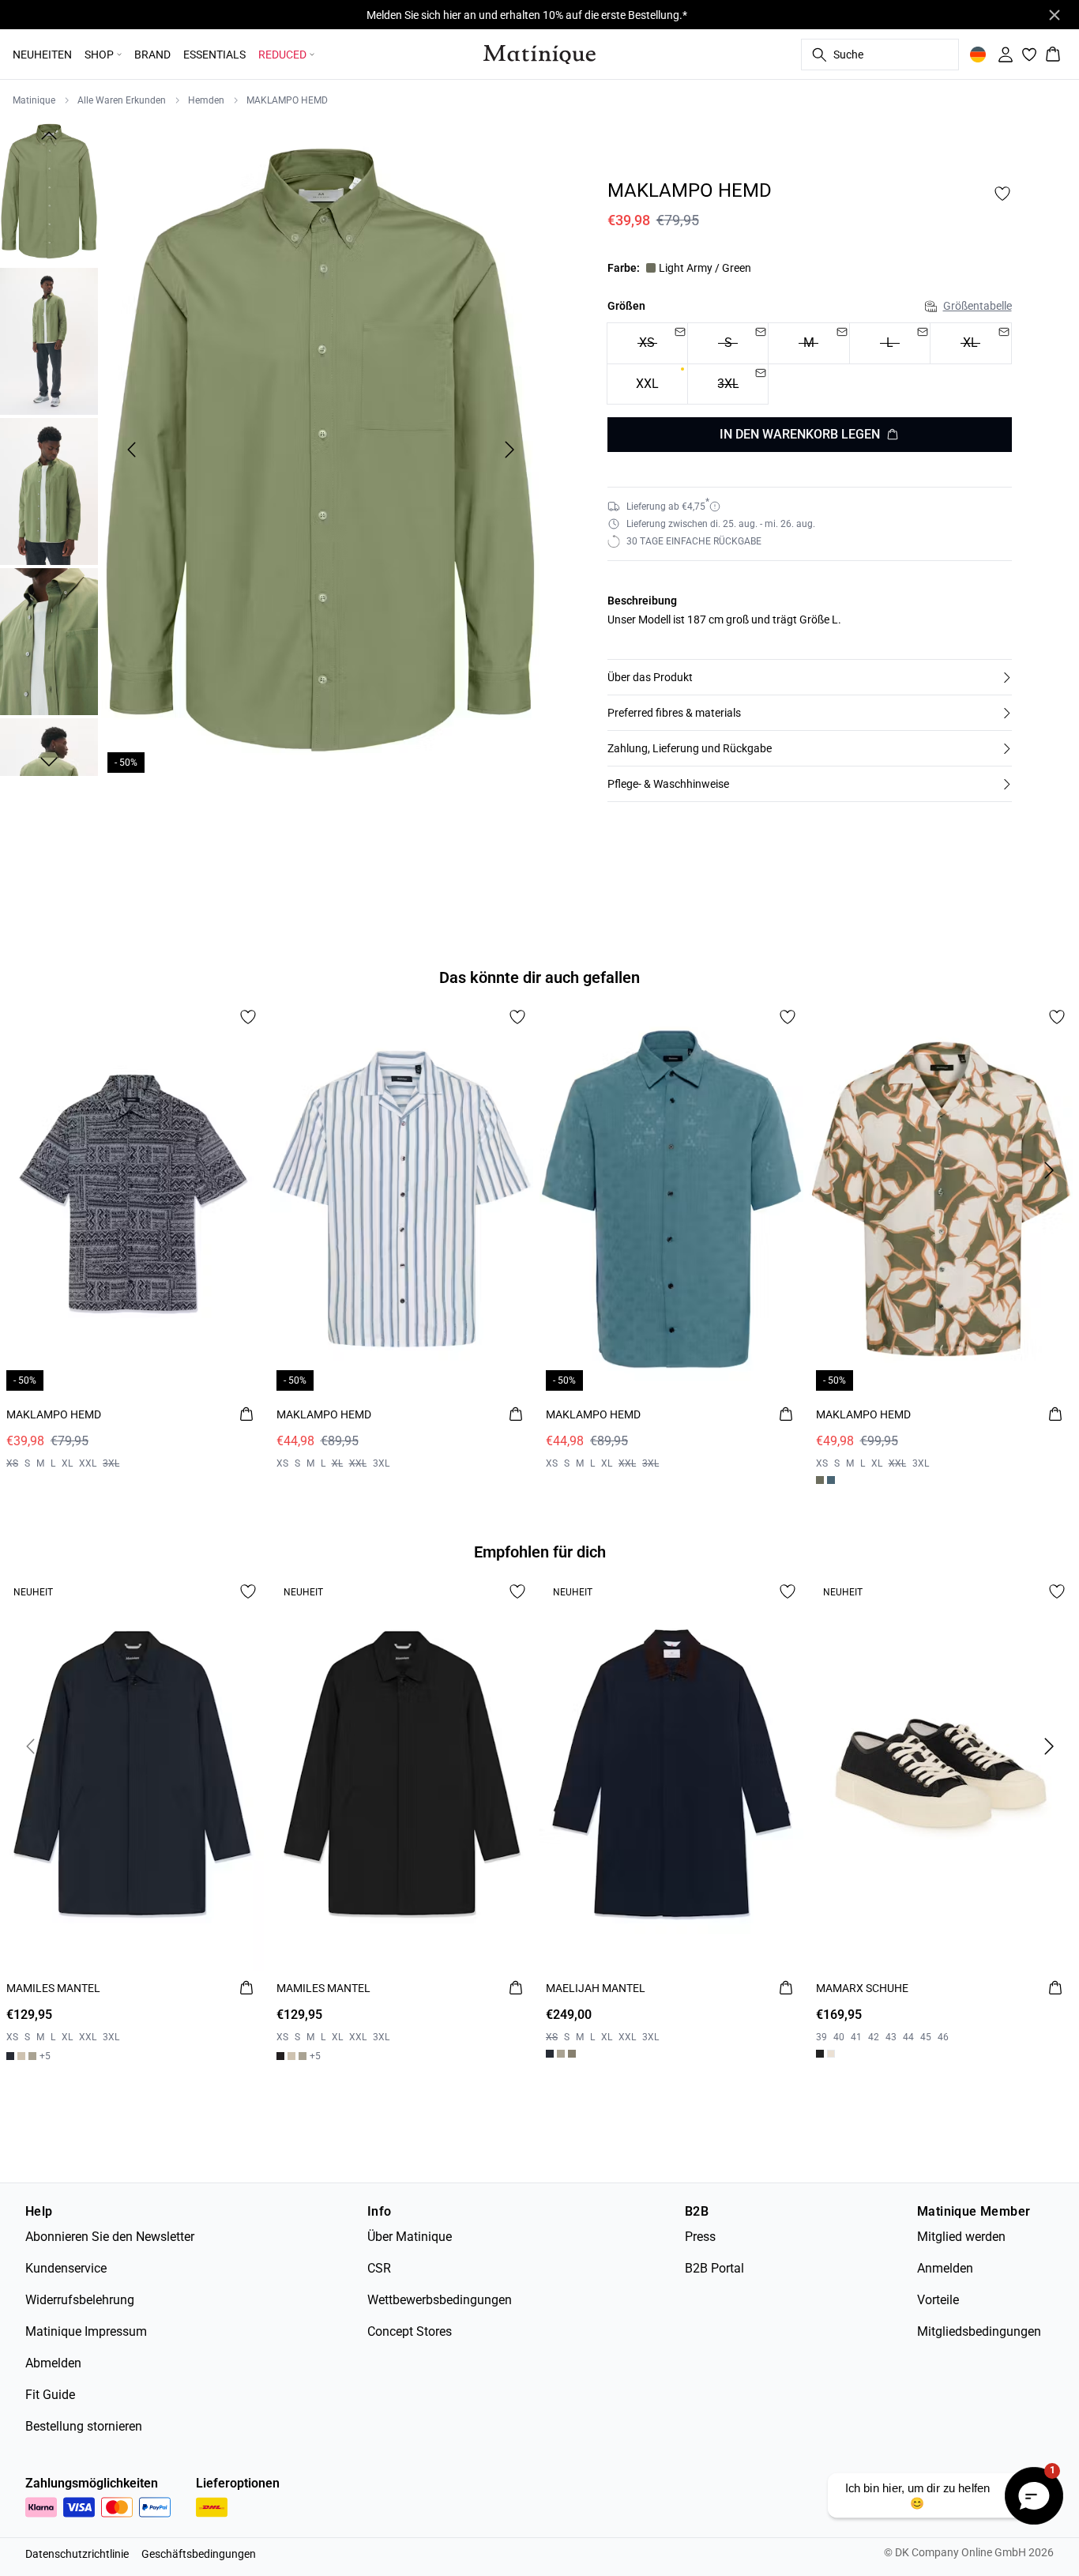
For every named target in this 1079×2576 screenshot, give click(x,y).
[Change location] (978, 55)
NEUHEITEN (42, 55)
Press (700, 2237)
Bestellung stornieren (84, 2426)
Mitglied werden (961, 2237)
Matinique (34, 100)
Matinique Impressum (86, 2331)
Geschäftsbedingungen (199, 2554)
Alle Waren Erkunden (122, 100)
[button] (810, 677)
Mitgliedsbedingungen (979, 2331)
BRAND (152, 55)
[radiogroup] (810, 364)
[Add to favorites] (1002, 194)
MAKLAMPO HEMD (287, 100)
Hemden (206, 100)
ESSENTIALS (214, 55)
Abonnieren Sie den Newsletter (110, 2237)
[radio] (647, 384)
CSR (379, 2268)
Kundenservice (66, 2268)
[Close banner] (1055, 15)
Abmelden (53, 2363)
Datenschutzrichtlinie (77, 2554)
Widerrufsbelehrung (80, 2300)
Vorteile (938, 2300)
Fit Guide (50, 2395)
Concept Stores (410, 2331)
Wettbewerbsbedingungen (440, 2300)
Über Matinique (410, 2237)
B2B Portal (714, 2268)
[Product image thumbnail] (49, 191)
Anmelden (945, 2268)
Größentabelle (977, 306)
